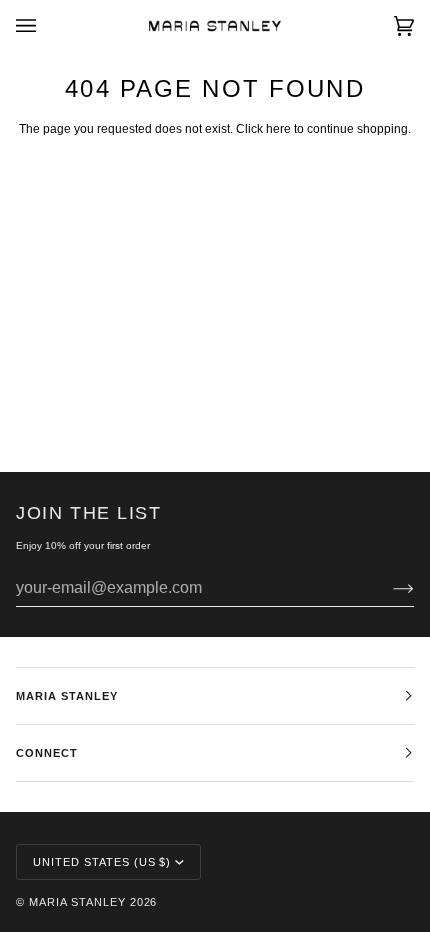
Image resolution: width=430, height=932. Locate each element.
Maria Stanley (77, 902)
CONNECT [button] (47, 753)
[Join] (387, 588)
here (278, 129)
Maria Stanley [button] (67, 696)
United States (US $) (102, 862)
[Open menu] (46, 26)
